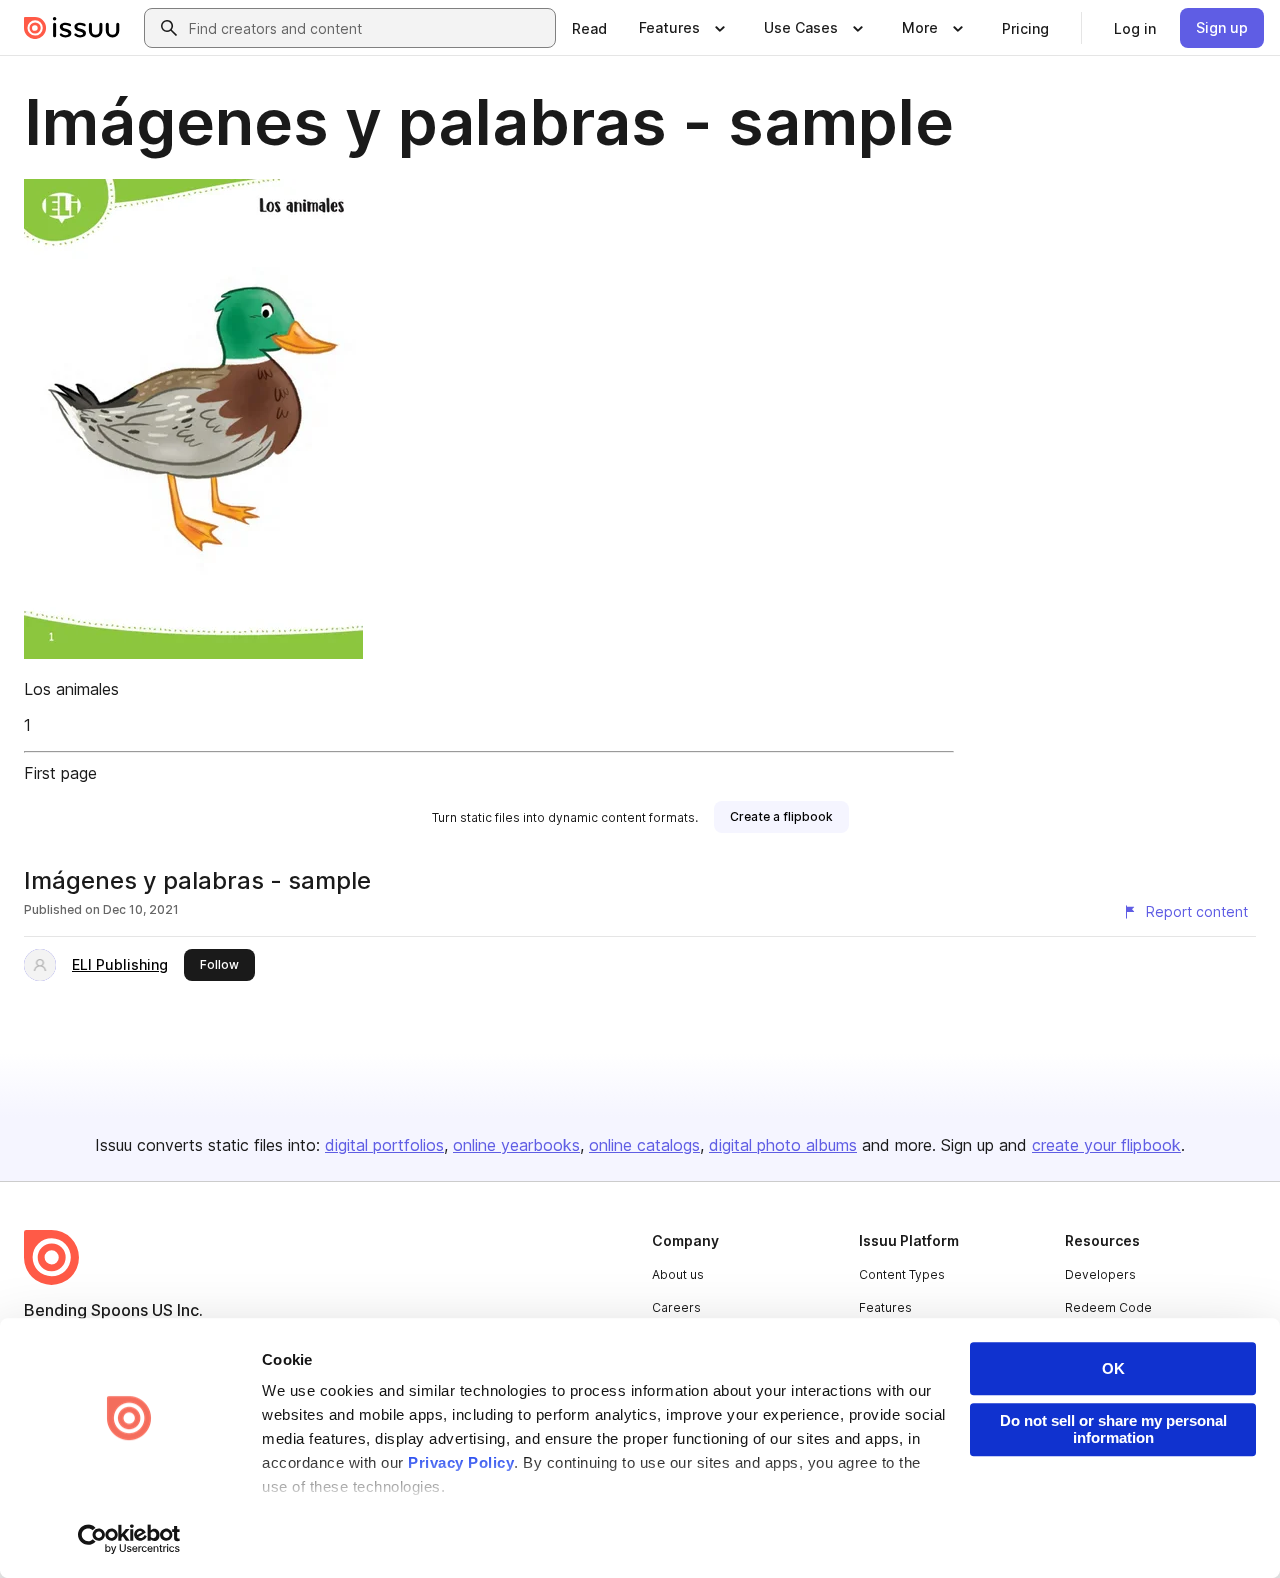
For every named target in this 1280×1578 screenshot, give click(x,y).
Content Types (902, 1274)
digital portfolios (384, 1145)
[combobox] (368, 28)
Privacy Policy (461, 1462)
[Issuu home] (72, 28)
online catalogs (644, 1145)
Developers (1100, 1274)
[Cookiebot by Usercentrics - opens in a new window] (129, 1539)
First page (60, 773)
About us (678, 1274)
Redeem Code (1108, 1307)
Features (885, 1307)
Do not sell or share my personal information (1113, 1429)
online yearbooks (516, 1145)
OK (1113, 1368)
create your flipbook (1106, 1145)
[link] (589, 28)
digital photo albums (783, 1145)
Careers (676, 1307)
